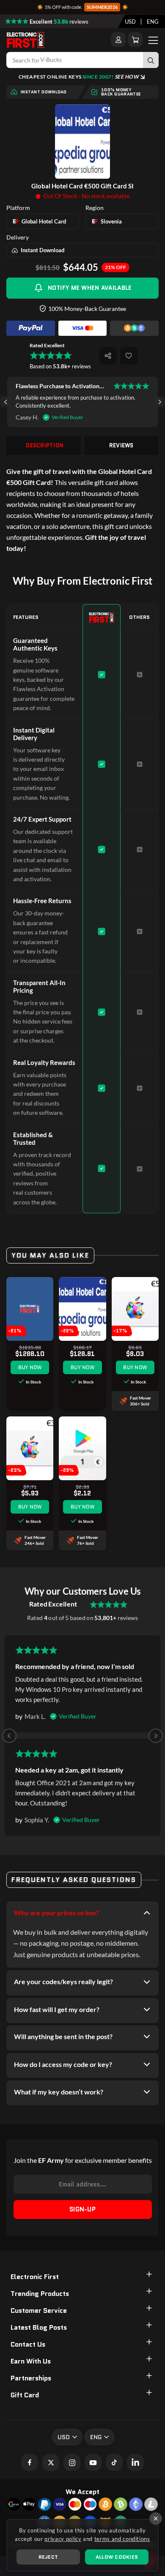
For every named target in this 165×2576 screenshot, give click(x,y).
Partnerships (31, 2378)
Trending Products (40, 2294)
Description (45, 445)
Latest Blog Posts (39, 2327)
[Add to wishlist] (129, 356)
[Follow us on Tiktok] (114, 2462)
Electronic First (35, 2277)
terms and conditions (122, 2539)
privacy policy (63, 2539)
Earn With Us (31, 2361)
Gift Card (25, 2395)
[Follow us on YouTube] (93, 2462)
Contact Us (28, 2344)
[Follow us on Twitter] (51, 2462)
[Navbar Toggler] (153, 40)
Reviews (121, 445)
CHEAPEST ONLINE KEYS (79, 77)
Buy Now (30, 1367)
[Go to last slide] (6, 402)
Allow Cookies (117, 2557)
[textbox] (130, 22)
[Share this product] (108, 356)
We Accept (82, 2492)
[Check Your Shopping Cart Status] (135, 39)
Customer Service (39, 2311)
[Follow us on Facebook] (30, 2462)
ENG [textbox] (153, 22)
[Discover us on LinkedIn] (135, 2462)
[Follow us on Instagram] (72, 2462)
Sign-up (82, 2209)
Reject (48, 2557)
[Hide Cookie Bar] (156, 2519)
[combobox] (130, 22)
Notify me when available (90, 288)
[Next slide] (159, 402)
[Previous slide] (9, 1736)
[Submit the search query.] (151, 60)
